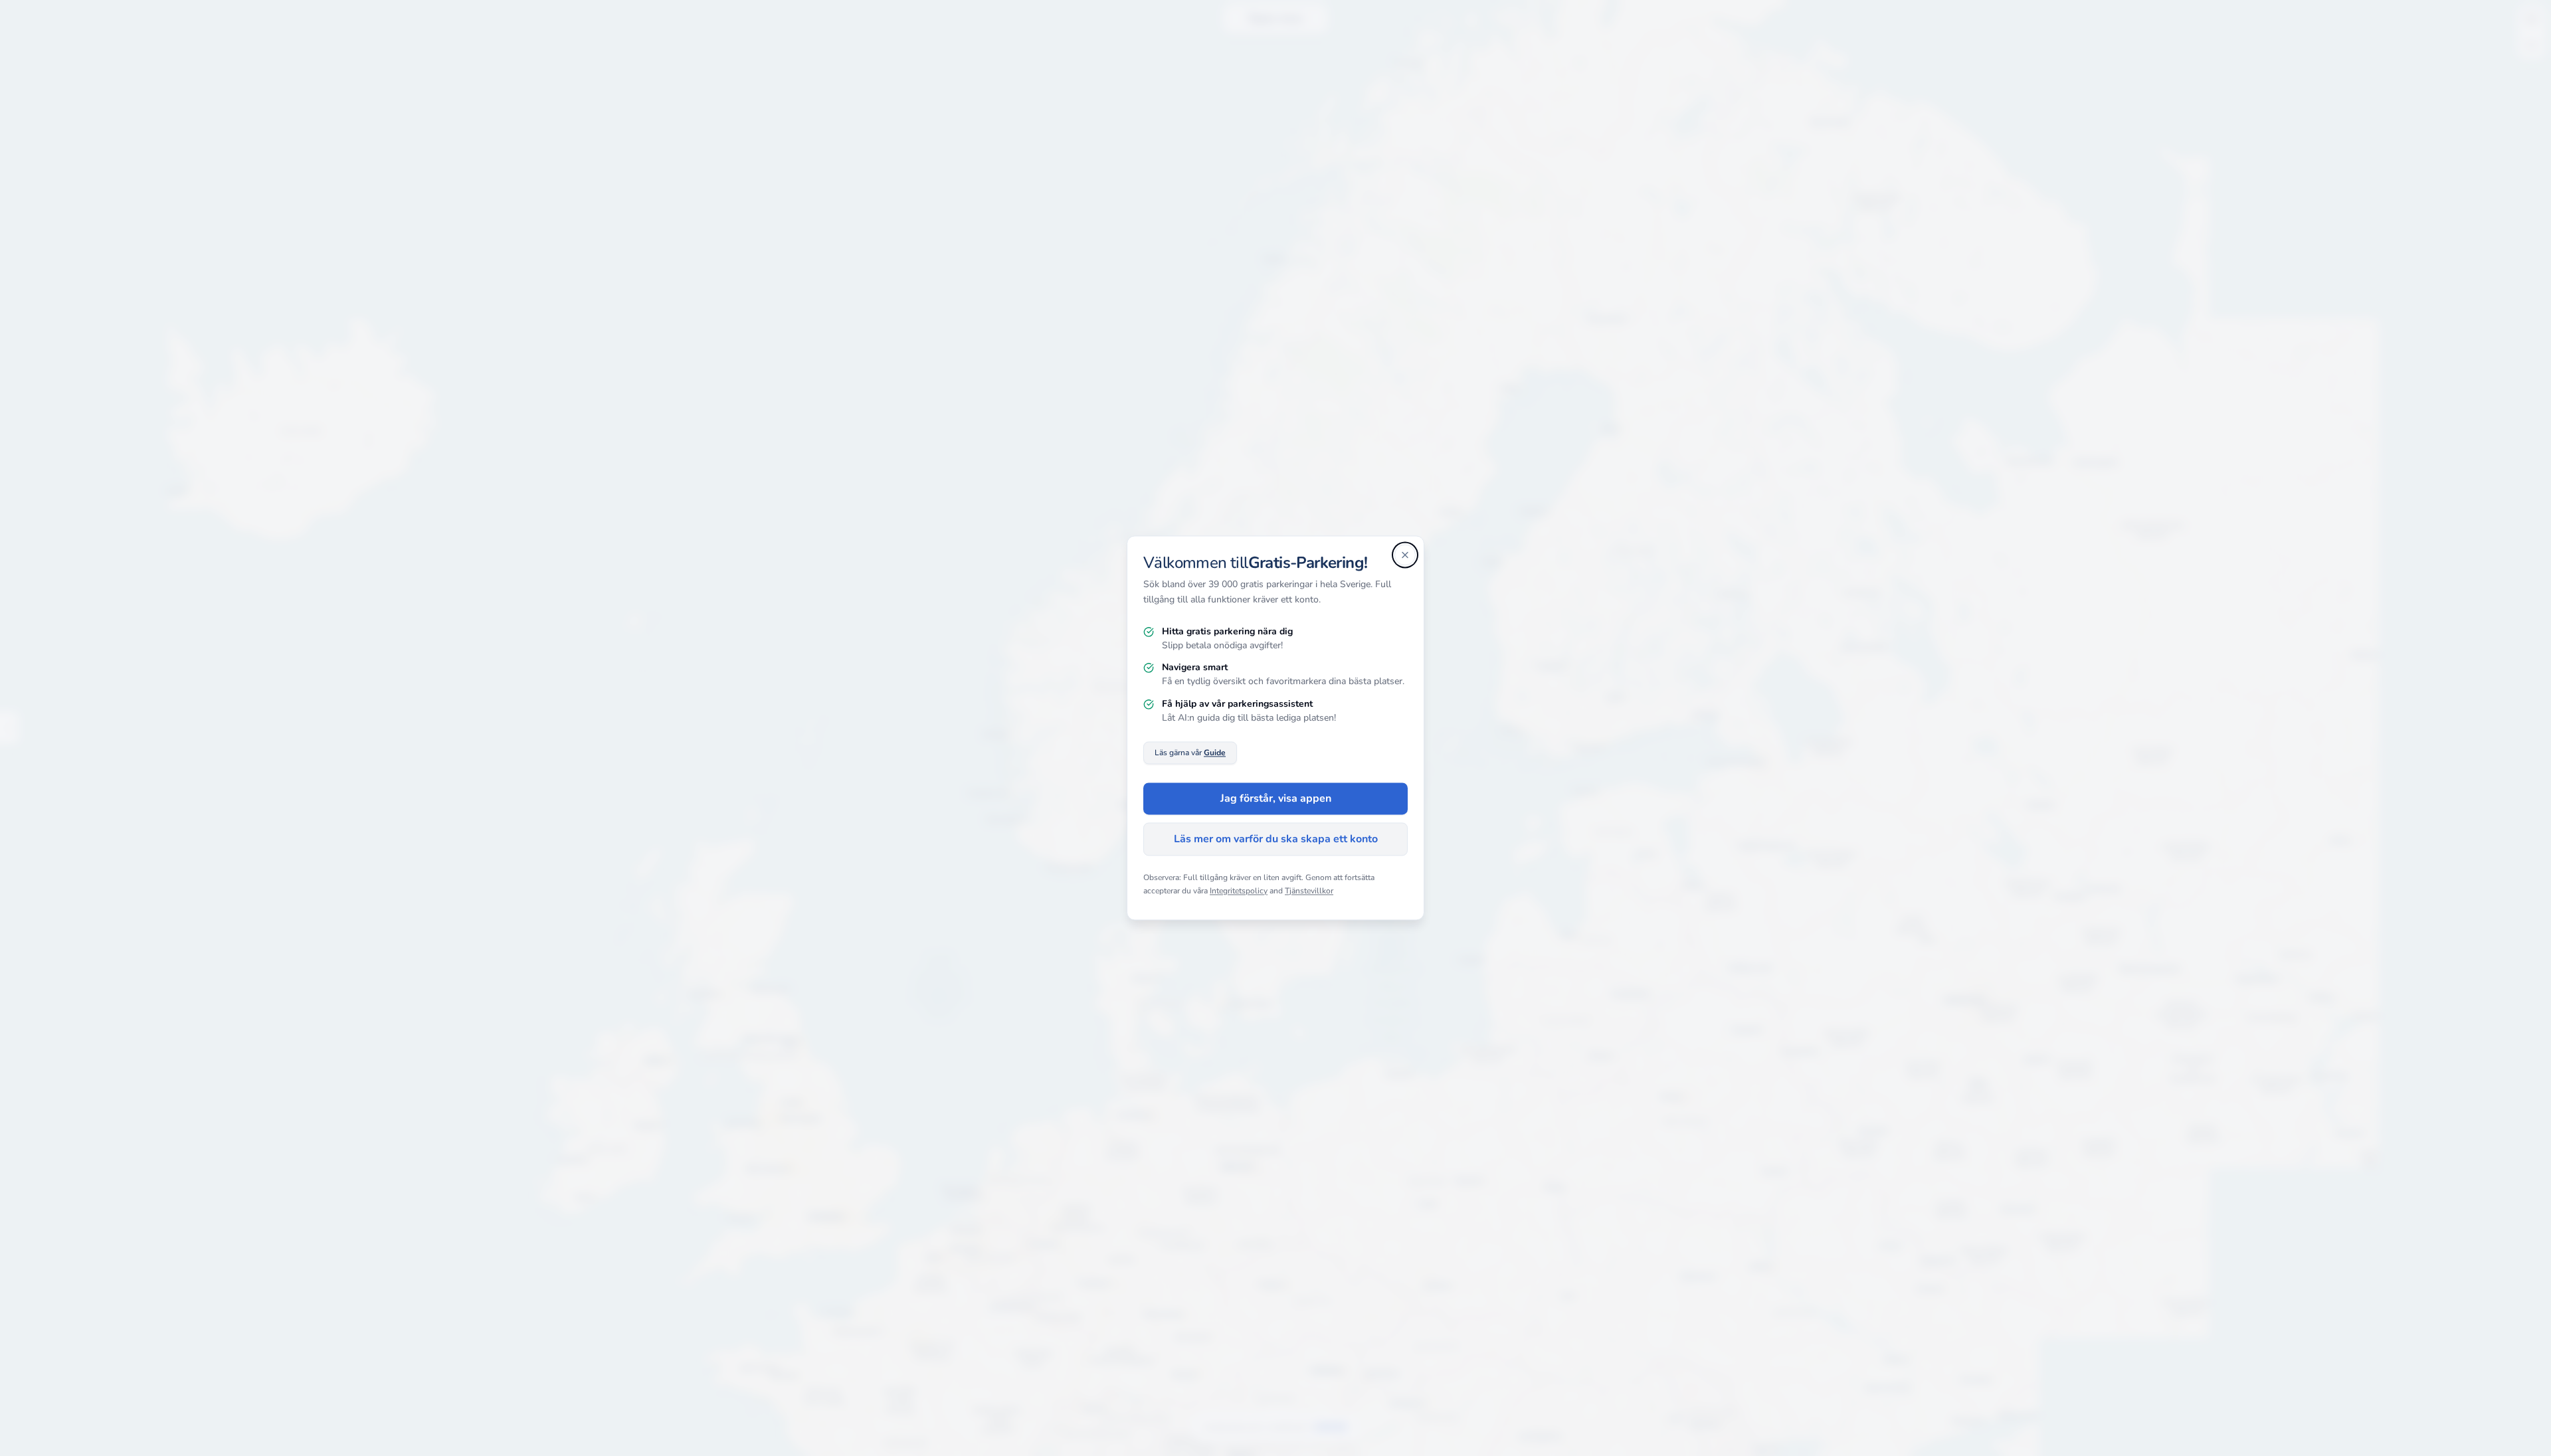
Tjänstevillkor (1309, 891)
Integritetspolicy (1239, 891)
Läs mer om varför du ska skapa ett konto (1276, 840)
